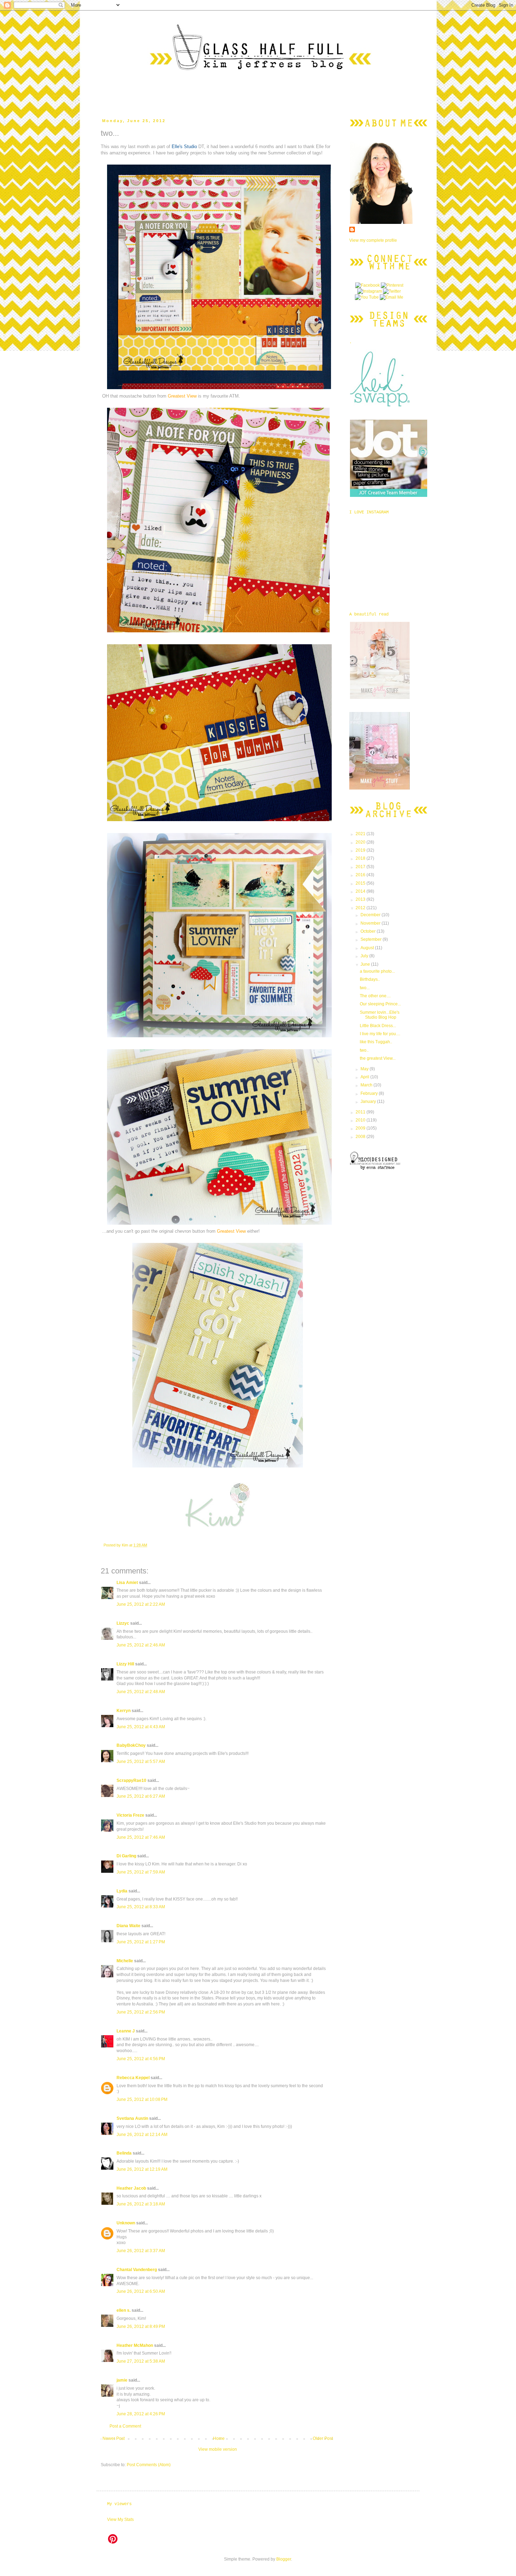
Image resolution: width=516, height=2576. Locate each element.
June (366, 964)
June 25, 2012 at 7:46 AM (141, 1837)
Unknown (126, 2223)
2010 (361, 1120)
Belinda (124, 2153)
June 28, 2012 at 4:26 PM (141, 2414)
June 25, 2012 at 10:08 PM (142, 2099)
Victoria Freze (130, 1815)
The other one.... (375, 996)
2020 (361, 842)
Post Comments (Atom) (149, 2465)
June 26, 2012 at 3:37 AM (141, 2251)
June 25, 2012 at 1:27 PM (141, 1942)
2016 (361, 875)
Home (219, 2438)
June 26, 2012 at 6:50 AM (141, 2291)
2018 (361, 858)
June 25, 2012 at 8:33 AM (141, 1907)
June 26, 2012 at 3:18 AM (141, 2204)
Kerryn (124, 1711)
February (370, 1093)
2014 (361, 891)
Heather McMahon (135, 2345)
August (368, 948)
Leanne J (126, 2031)
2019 (361, 850)
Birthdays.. (370, 979)
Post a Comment (125, 2426)
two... (365, 988)
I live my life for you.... (380, 1034)
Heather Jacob (131, 2188)
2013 (361, 899)
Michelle (125, 1961)
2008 (361, 1137)
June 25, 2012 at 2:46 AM (141, 1645)
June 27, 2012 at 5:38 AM (141, 2361)
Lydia (122, 1891)
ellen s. (124, 2310)
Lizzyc (123, 1623)
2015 (361, 883)
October (369, 931)
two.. (364, 1050)
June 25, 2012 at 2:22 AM (141, 1604)
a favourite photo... (377, 971)
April (365, 1077)
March (367, 1085)
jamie (122, 2380)
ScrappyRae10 (131, 1780)
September (372, 939)
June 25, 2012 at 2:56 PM (141, 2012)
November (371, 923)
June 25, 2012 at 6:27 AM (141, 1796)
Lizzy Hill (125, 1664)
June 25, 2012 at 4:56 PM (141, 2059)
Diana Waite (128, 1926)
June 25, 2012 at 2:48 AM (141, 1692)
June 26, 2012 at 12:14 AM (142, 2135)
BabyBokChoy (131, 1745)
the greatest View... (378, 1058)
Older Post (323, 2438)
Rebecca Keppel (133, 2078)
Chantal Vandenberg (137, 2270)
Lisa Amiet (127, 1583)
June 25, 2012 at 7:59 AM (141, 1872)
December (371, 915)
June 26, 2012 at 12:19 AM (142, 2169)
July (365, 956)
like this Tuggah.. (376, 1042)
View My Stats (120, 2520)
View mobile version (218, 2449)
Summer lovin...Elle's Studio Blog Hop (380, 1015)
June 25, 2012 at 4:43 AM (141, 1727)
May (365, 1069)
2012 (361, 908)
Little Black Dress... (378, 1026)
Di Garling (126, 1856)
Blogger (284, 2559)
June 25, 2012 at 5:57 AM (141, 1762)
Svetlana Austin (132, 2118)
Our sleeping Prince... (380, 1004)
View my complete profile (373, 240)
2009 (361, 1128)
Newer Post (114, 2438)
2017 (361, 867)
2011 (361, 1112)
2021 (361, 834)
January (369, 1101)
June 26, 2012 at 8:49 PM (141, 2327)
